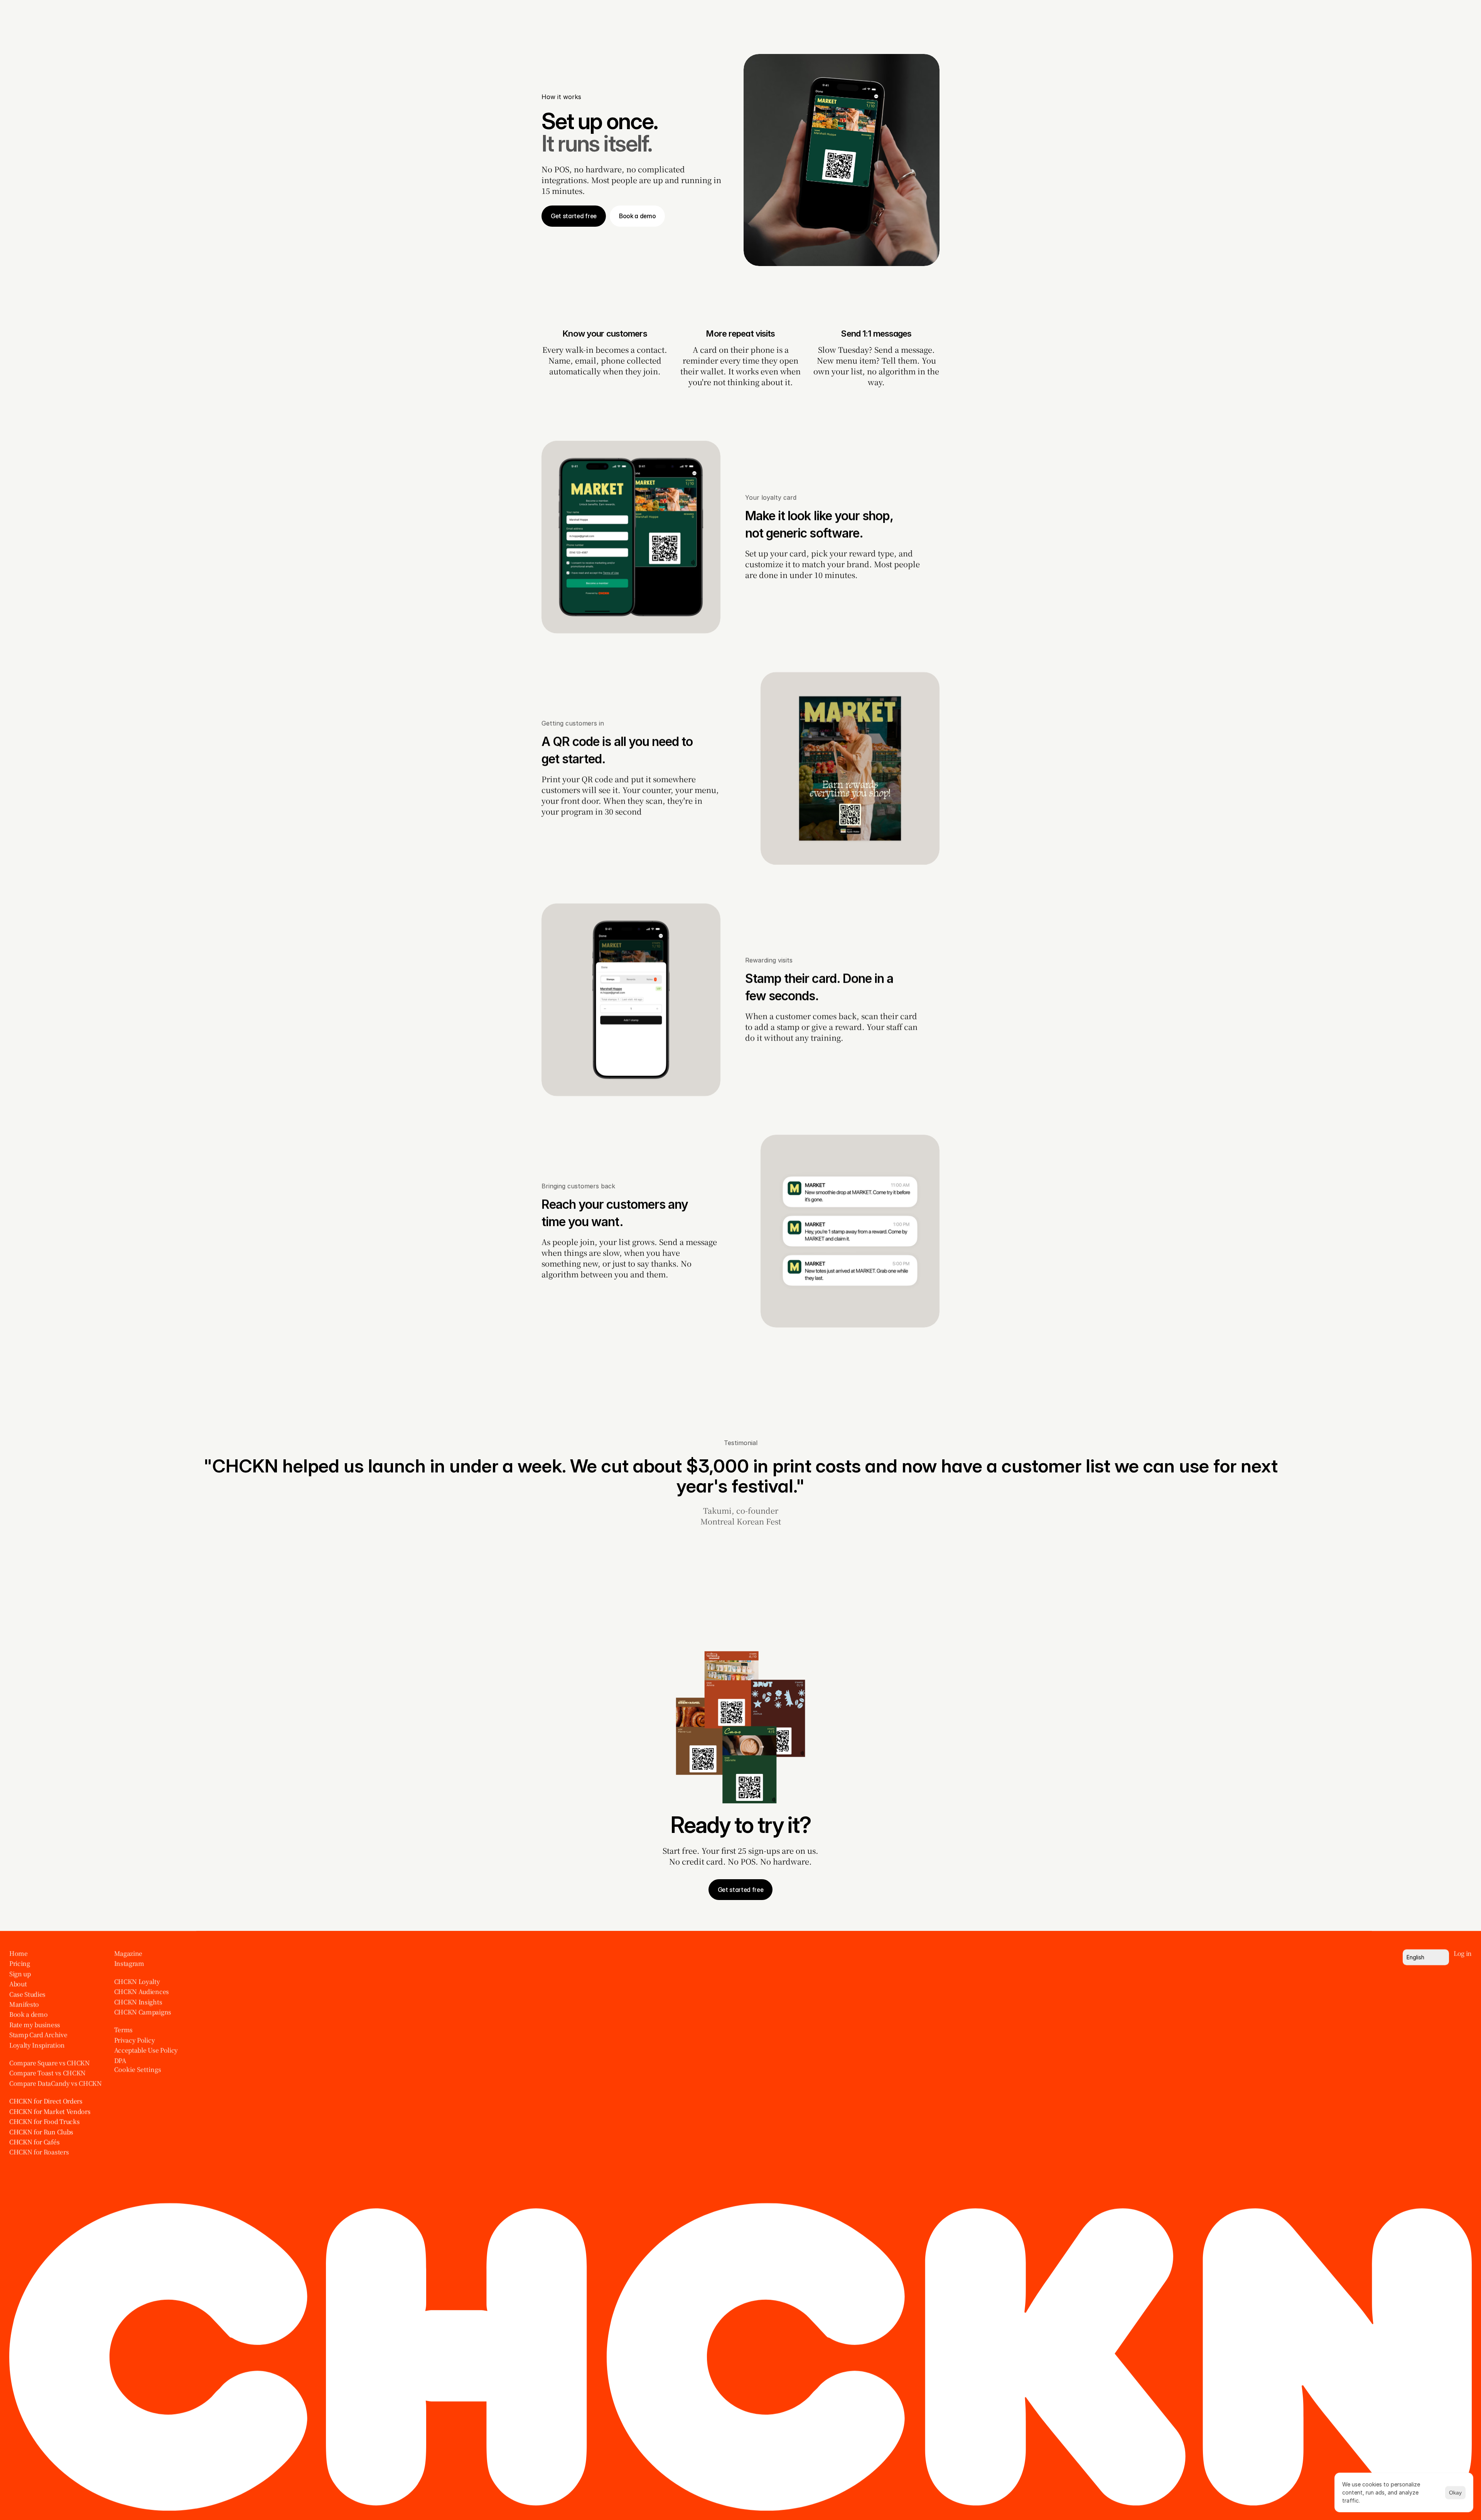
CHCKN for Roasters (39, 2152)
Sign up (20, 1974)
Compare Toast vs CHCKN (47, 2073)
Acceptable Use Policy (146, 2051)
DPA (120, 2061)
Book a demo (28, 2015)
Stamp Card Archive (38, 2035)
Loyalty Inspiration (37, 2045)
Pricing (20, 1964)
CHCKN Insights (138, 2002)
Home (19, 1953)
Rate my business (35, 2025)
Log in (1463, 1953)
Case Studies (27, 1994)
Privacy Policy (135, 2040)
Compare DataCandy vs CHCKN (56, 2083)
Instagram (129, 1964)
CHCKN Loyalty (137, 1982)
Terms (123, 2030)
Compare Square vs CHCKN (50, 2063)
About (18, 1984)
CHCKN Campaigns (143, 2012)
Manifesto (24, 2004)
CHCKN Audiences (142, 1992)
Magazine (128, 1953)
